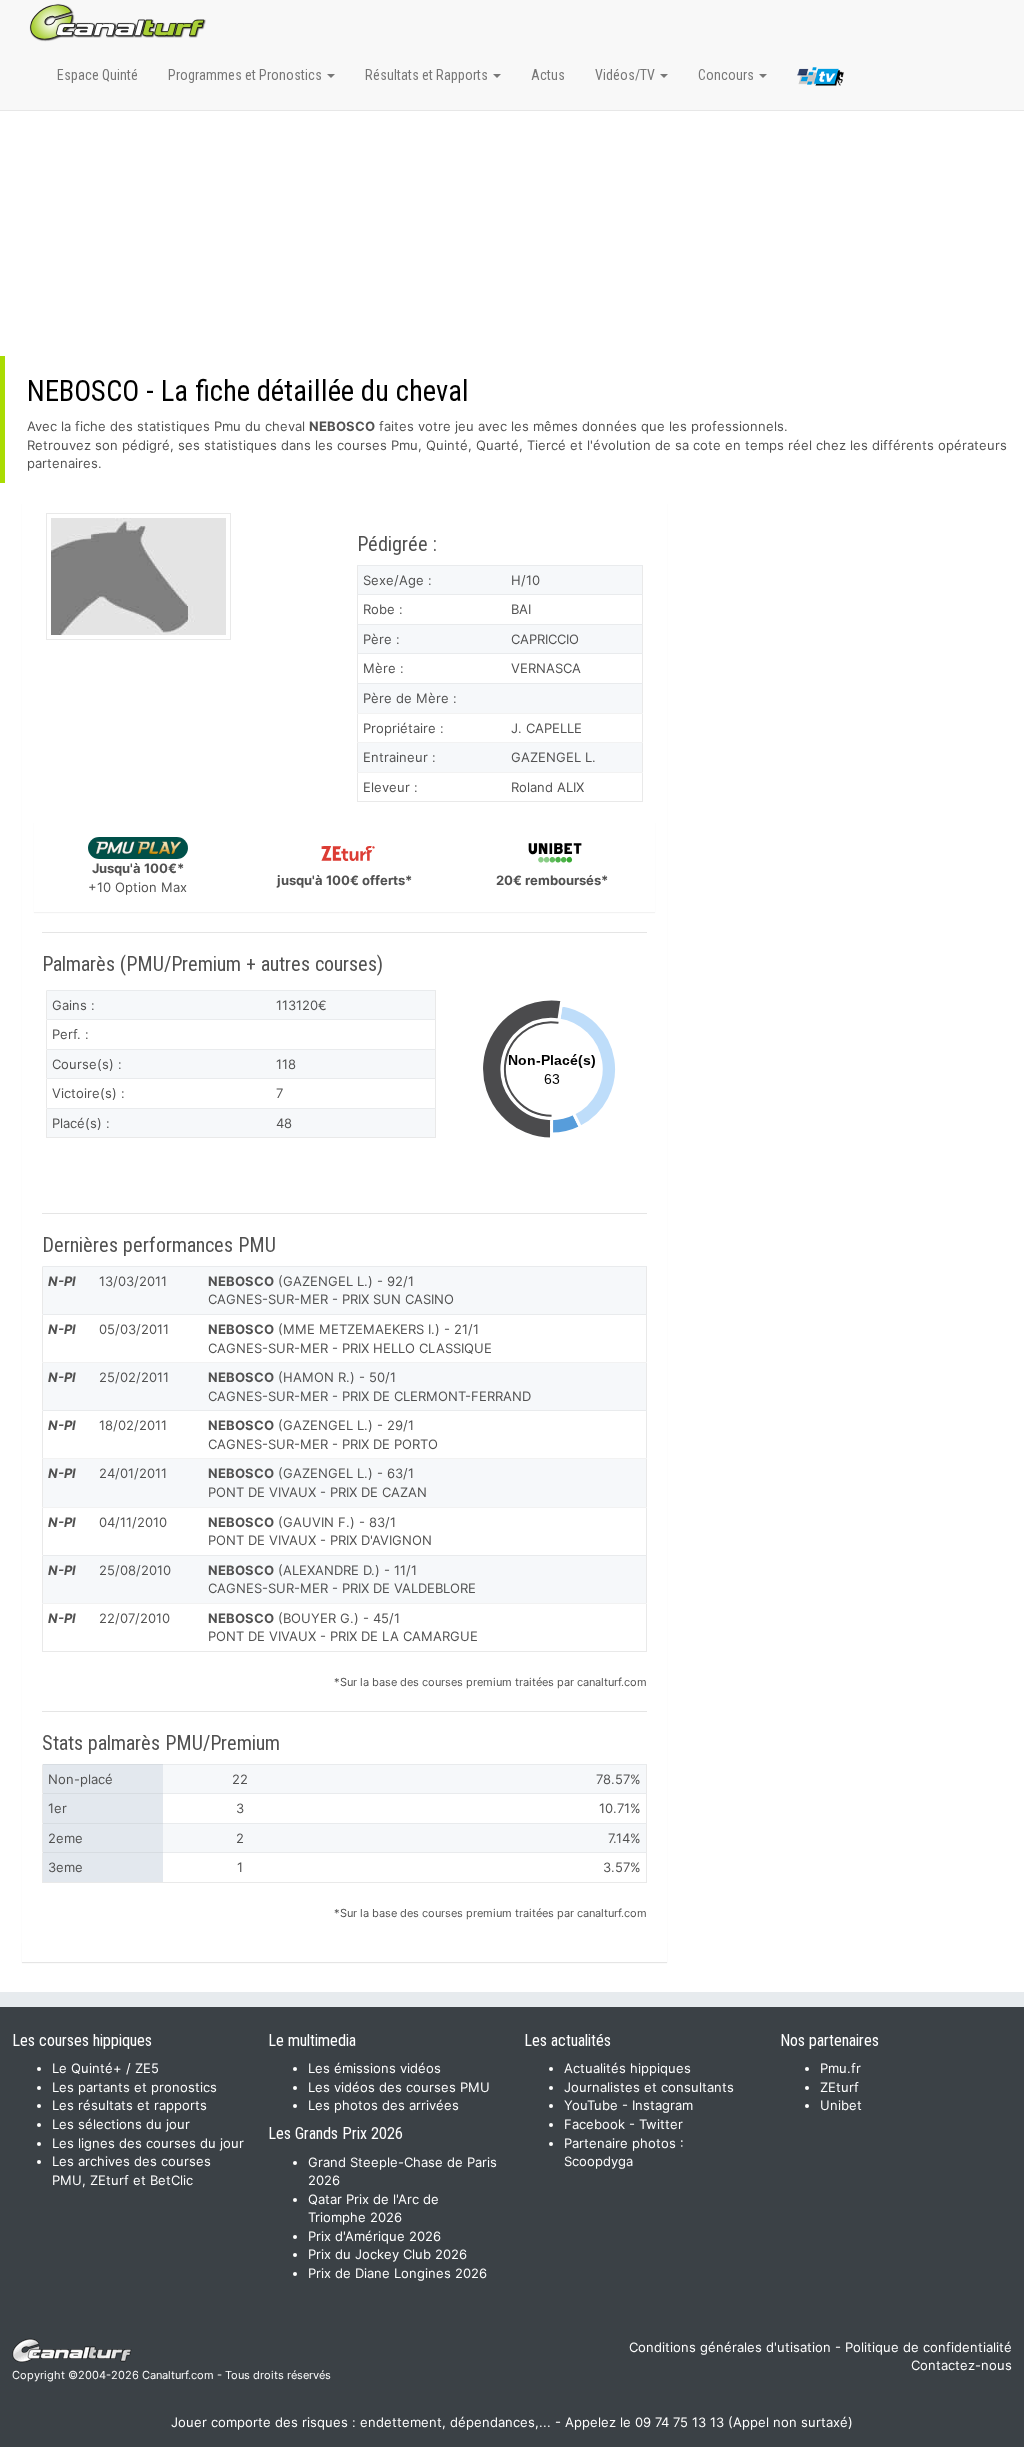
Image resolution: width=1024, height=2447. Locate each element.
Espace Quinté (97, 75)
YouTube (591, 2105)
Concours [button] (727, 75)
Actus (548, 75)
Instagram (662, 2105)
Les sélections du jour (121, 2124)
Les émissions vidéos (374, 2068)
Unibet (841, 2105)
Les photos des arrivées (383, 2105)
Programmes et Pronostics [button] (246, 75)
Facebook (594, 2124)
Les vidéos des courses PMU (399, 2087)
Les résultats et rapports (129, 2105)
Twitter (661, 2124)
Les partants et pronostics (134, 2087)
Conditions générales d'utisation (730, 2347)
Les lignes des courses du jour (148, 2143)
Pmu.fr (840, 2068)
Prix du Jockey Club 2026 (387, 2254)
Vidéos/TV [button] (626, 75)
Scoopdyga (598, 2161)
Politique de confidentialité (928, 2347)
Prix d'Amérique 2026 (374, 2236)
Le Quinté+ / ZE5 (105, 2068)
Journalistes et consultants (649, 2087)
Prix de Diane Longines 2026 (397, 2273)
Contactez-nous (961, 2365)
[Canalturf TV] (820, 80)
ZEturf (839, 2087)
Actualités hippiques (627, 2068)
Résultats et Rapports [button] (428, 75)
